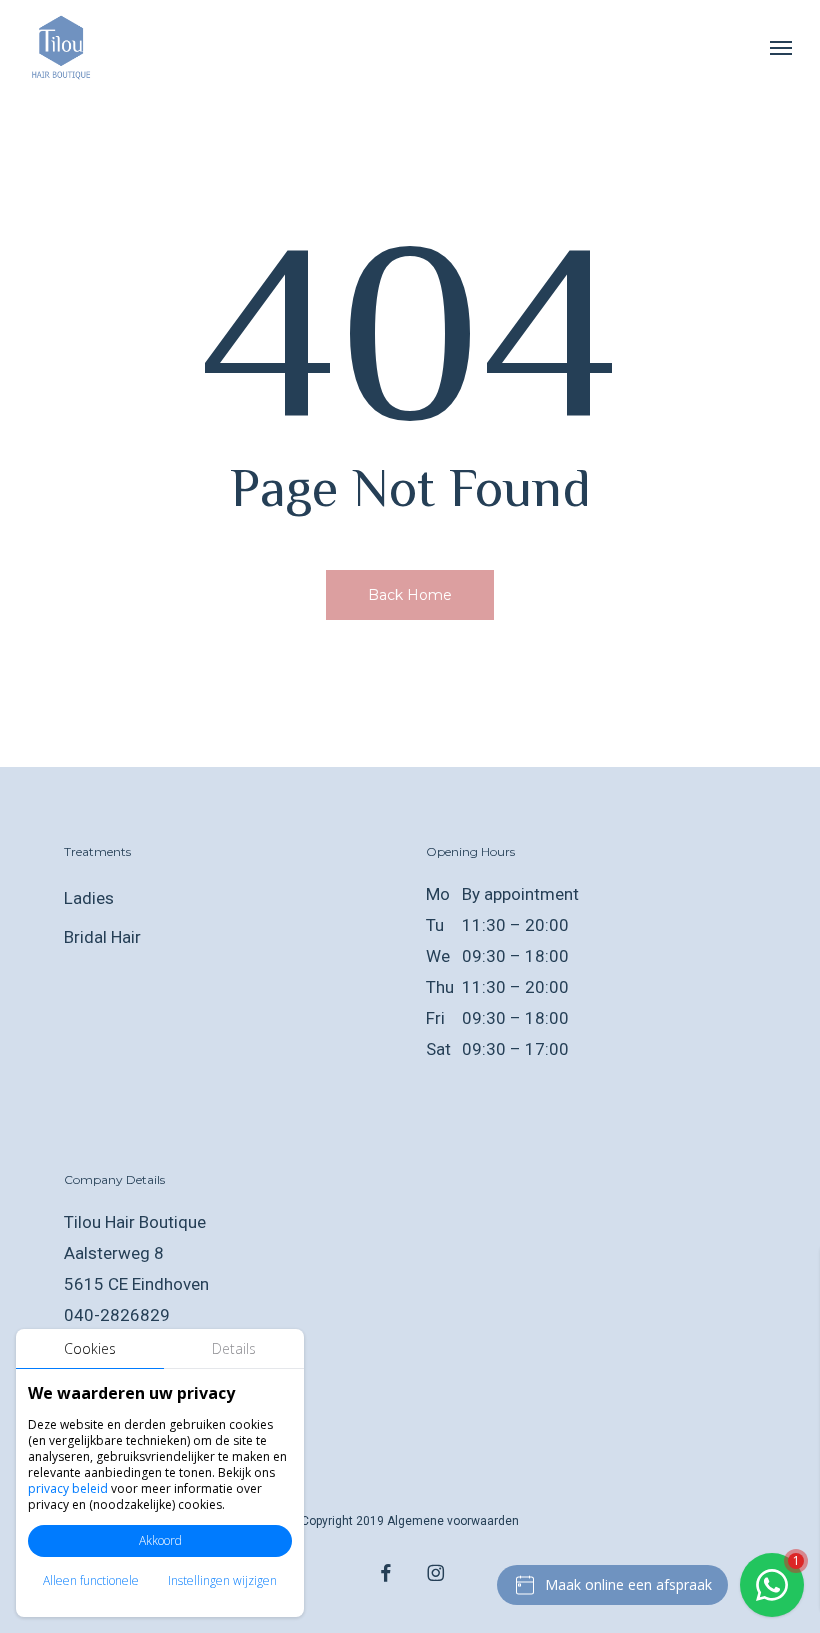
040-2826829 (117, 1315)
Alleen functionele (91, 1580)
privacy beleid (68, 1488)
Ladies (89, 898)
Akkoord (160, 1540)
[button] (781, 47)
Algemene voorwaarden (453, 1521)
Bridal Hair (102, 937)
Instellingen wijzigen (222, 1580)
